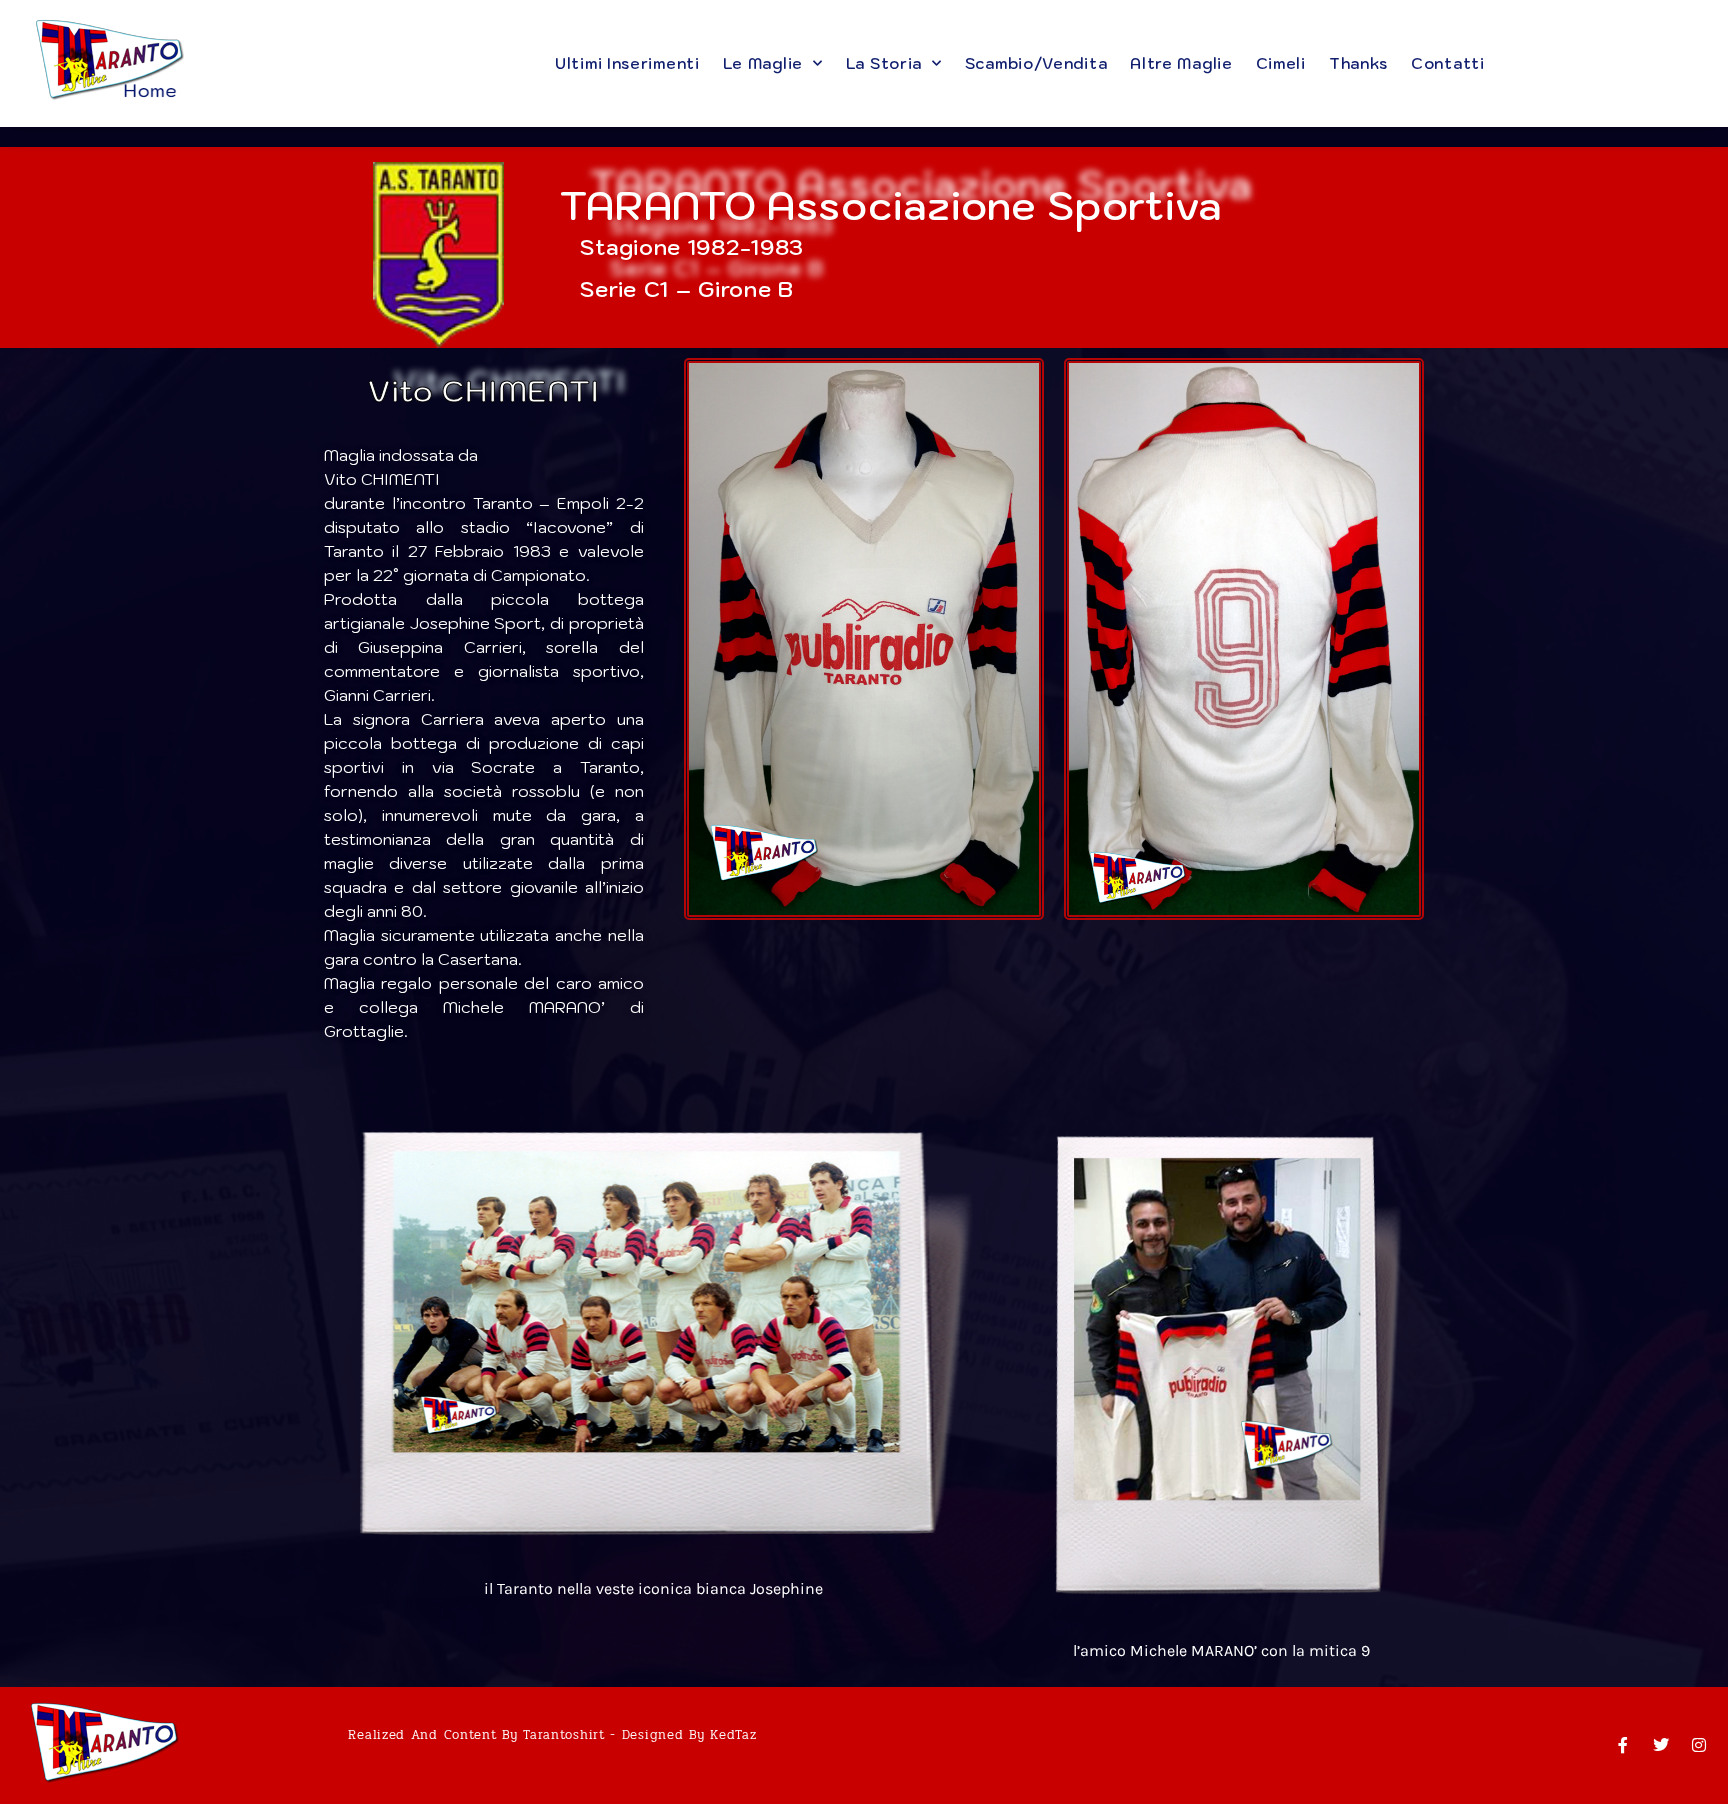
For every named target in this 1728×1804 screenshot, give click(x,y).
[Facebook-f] (1623, 1745)
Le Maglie (762, 63)
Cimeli (1280, 63)
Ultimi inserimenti (627, 63)
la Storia (883, 63)
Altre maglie (1181, 63)
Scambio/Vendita (1035, 63)
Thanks (1357, 63)
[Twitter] (1661, 1745)
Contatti (1448, 63)
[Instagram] (1699, 1745)
